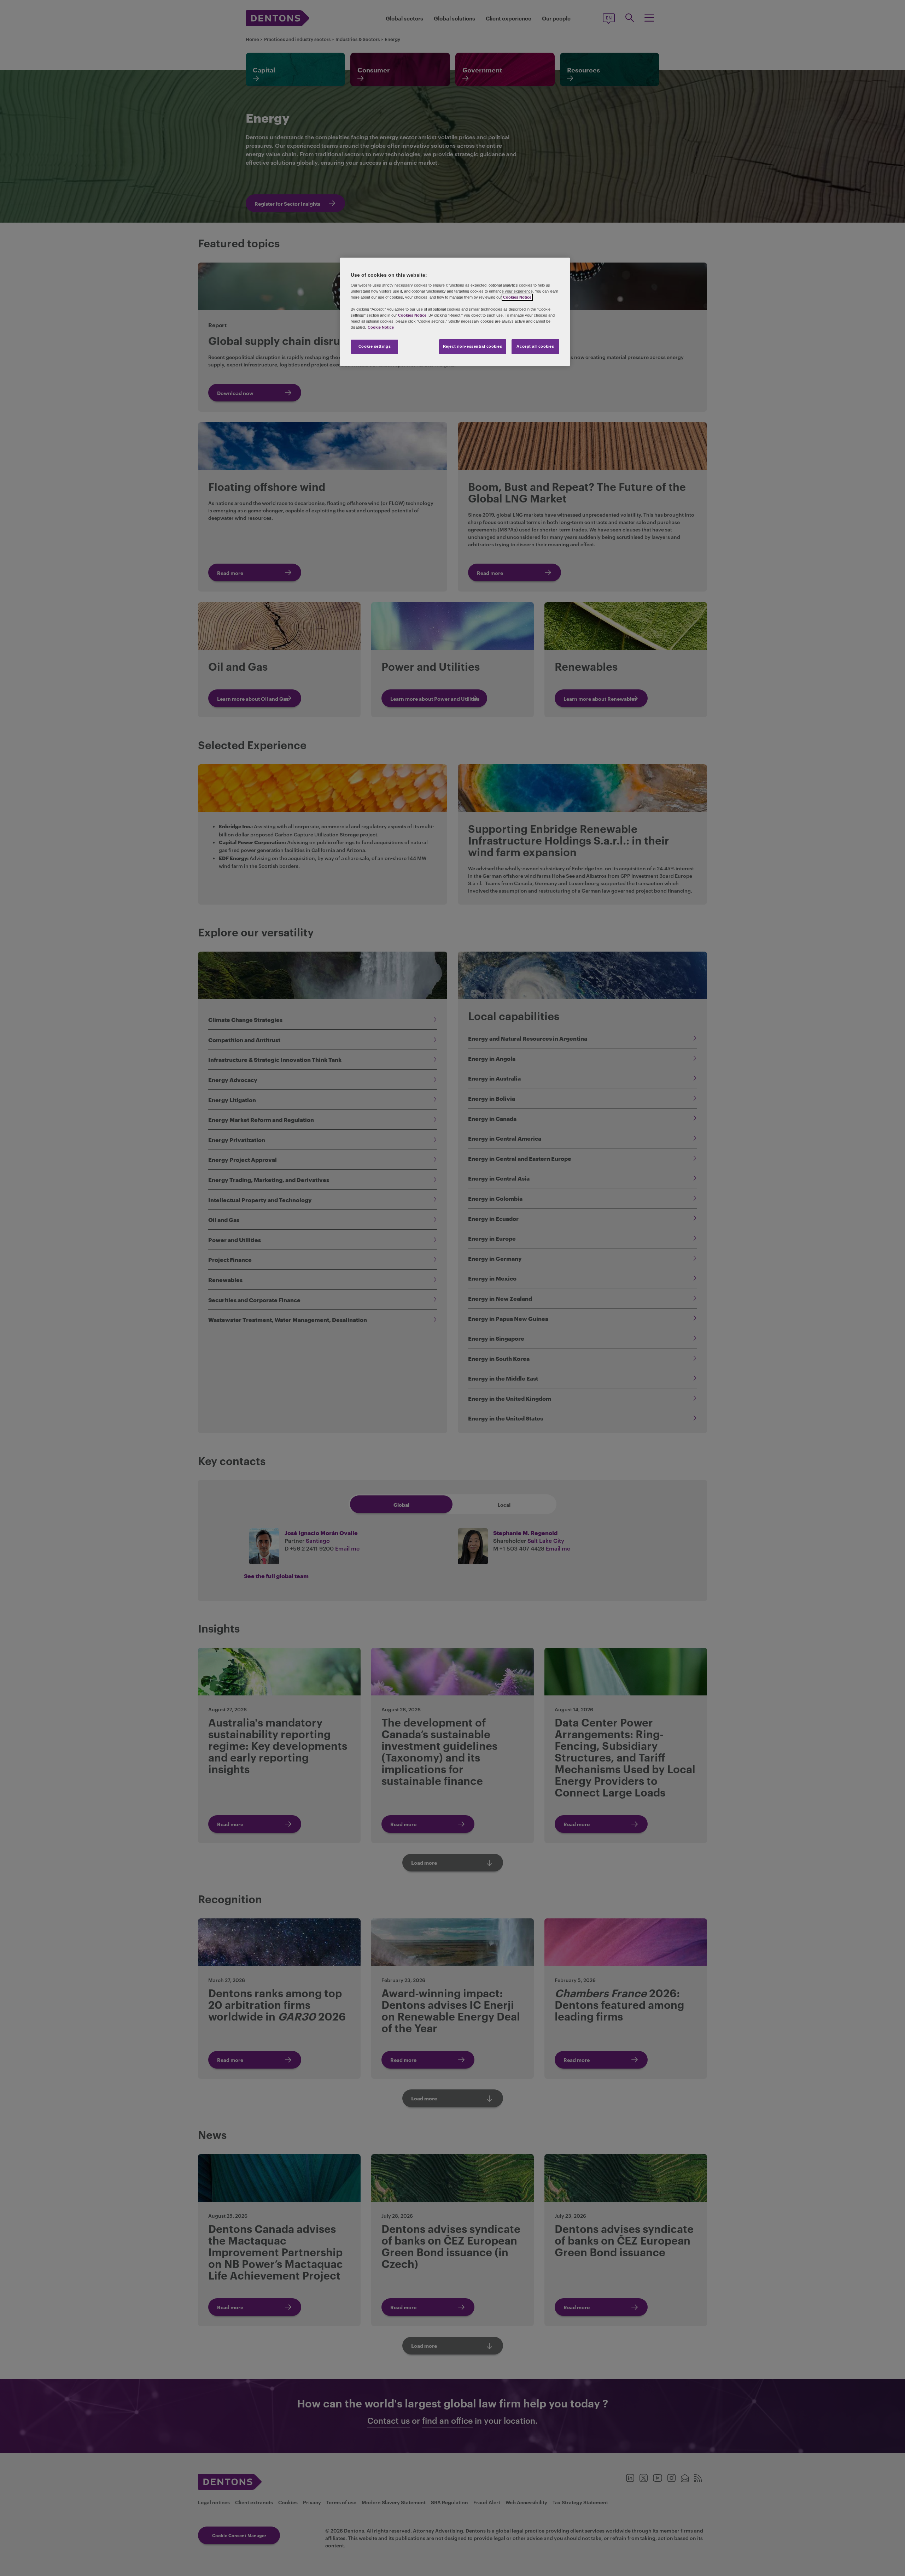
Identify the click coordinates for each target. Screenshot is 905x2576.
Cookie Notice (381, 327)
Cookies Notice (517, 297)
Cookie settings (375, 346)
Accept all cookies (535, 346)
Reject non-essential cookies (473, 346)
